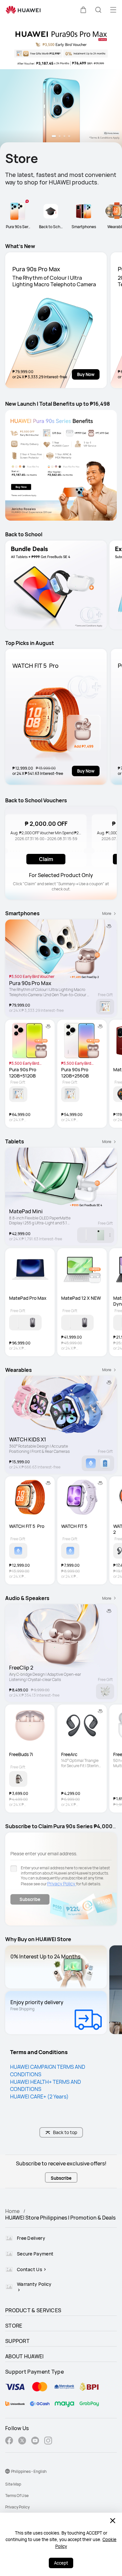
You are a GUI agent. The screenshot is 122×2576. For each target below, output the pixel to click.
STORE (14, 2326)
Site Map (13, 2484)
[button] (83, 10)
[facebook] (9, 2441)
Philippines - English (29, 2471)
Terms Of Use (17, 2496)
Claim (46, 859)
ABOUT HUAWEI (25, 2356)
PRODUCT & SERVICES (33, 2310)
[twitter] (22, 2441)
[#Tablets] (56, 585)
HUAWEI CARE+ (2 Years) (39, 2097)
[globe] (7, 2471)
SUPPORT (17, 2341)
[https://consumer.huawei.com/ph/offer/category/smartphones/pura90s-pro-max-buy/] (61, 85)
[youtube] (35, 2441)
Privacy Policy (62, 1884)
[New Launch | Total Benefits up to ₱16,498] (61, 465)
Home (12, 2211)
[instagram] (48, 2441)
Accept (61, 2563)
